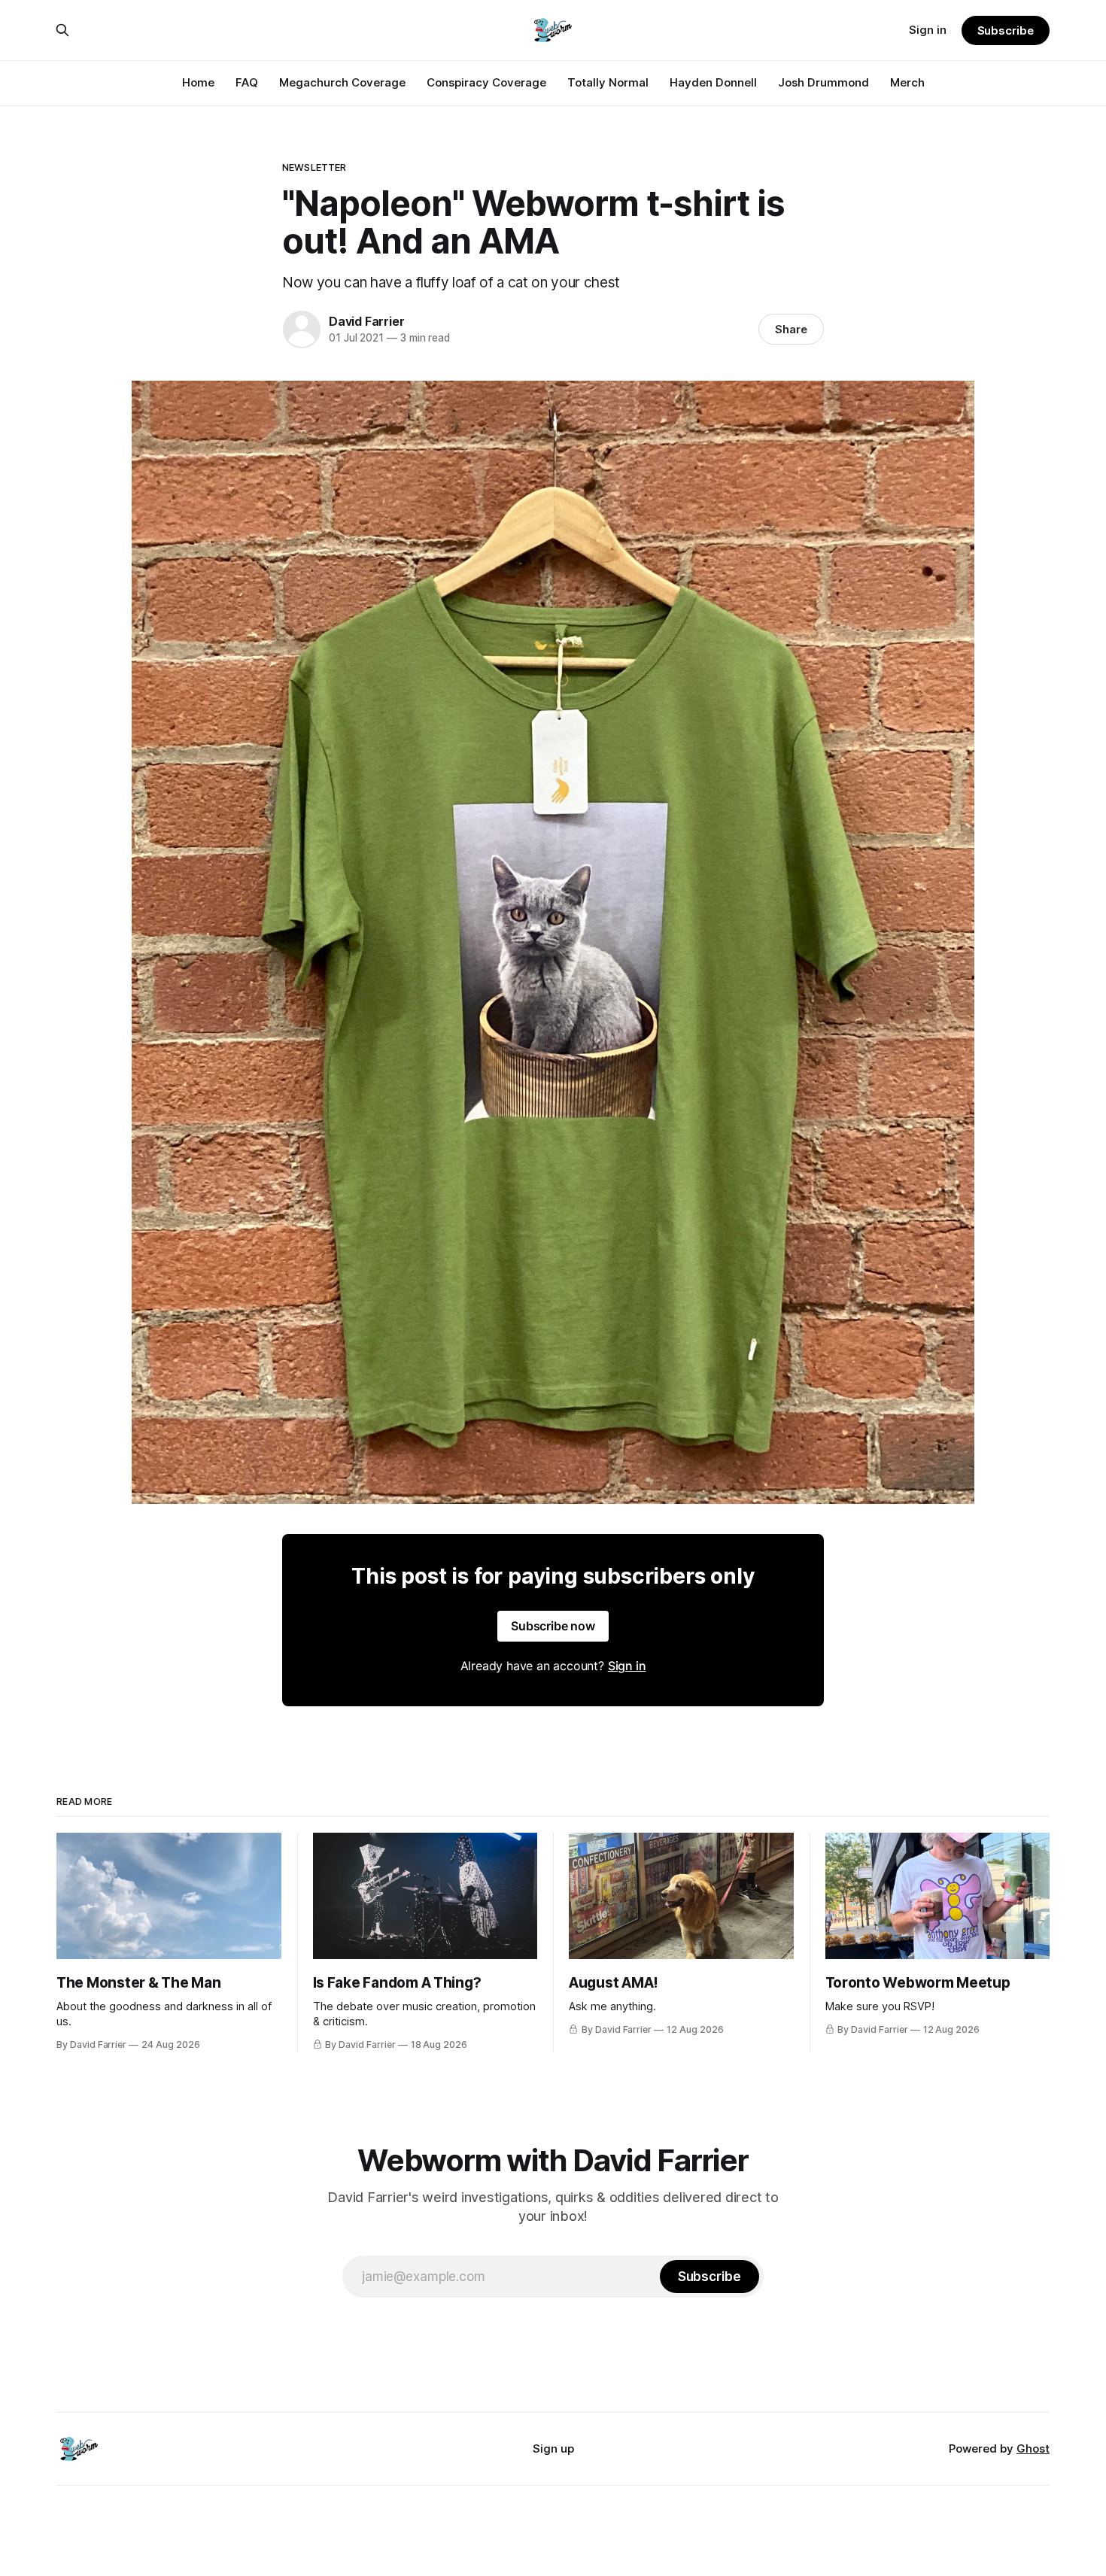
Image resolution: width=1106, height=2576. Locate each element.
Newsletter (314, 167)
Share (791, 329)
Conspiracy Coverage (486, 82)
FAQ (247, 82)
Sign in (928, 30)
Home (198, 82)
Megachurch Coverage (342, 82)
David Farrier (366, 321)
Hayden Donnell (713, 82)
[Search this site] (62, 30)
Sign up (553, 2448)
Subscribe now (553, 1626)
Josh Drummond (823, 82)
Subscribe (1006, 30)
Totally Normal (608, 82)
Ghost (1033, 2448)
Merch (907, 82)
